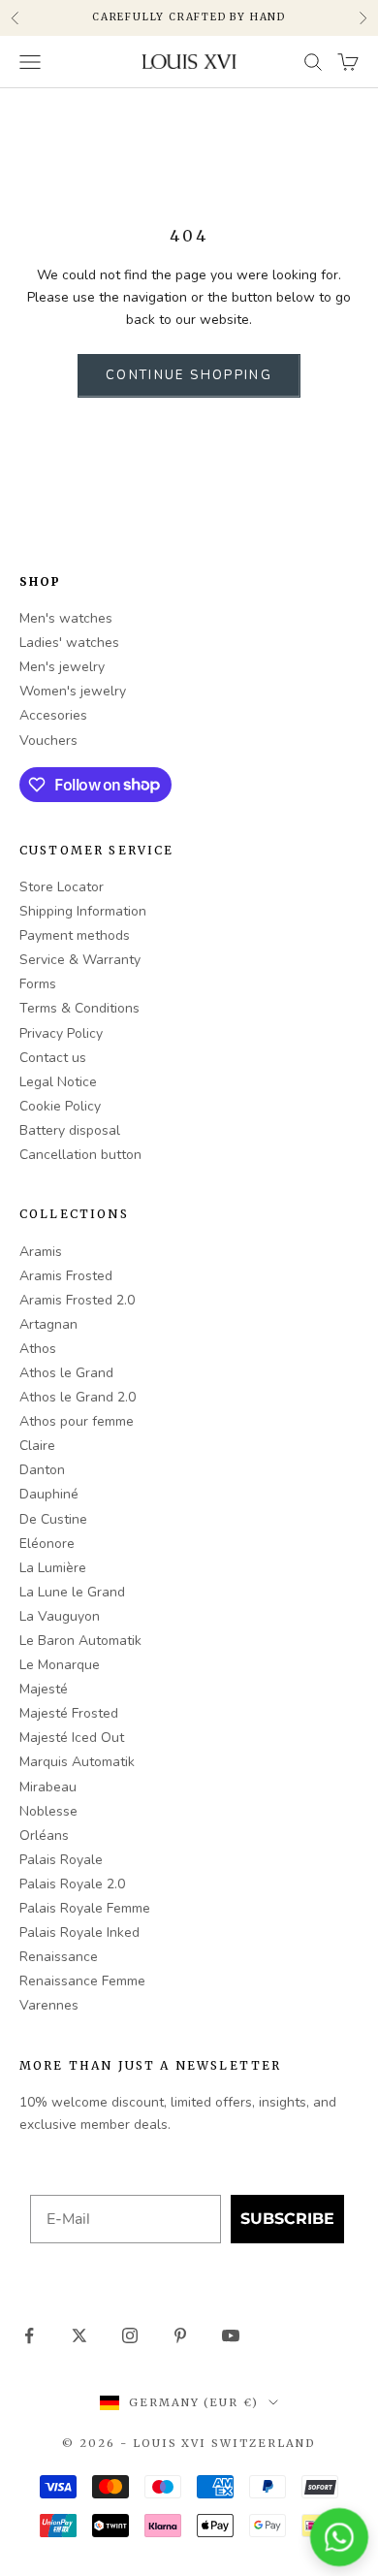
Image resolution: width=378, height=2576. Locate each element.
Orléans (44, 1835)
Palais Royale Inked (79, 1932)
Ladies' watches (69, 643)
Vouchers (48, 741)
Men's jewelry (62, 667)
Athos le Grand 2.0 (78, 1397)
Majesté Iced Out (72, 1738)
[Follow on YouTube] (231, 2335)
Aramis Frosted (66, 1276)
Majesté (44, 1689)
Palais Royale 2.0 (72, 1884)
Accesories (53, 715)
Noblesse (48, 1811)
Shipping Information (83, 911)
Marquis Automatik (77, 1762)
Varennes (49, 2005)
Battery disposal (70, 1130)
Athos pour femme (77, 1421)
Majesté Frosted (69, 1713)
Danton (42, 1470)
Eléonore (47, 1544)
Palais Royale (61, 1860)
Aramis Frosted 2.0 (77, 1300)
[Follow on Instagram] (130, 2335)
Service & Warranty (80, 960)
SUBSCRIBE (287, 2219)
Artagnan (48, 1324)
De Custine (53, 1519)
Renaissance (59, 1957)
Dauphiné (49, 1494)
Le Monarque (60, 1665)
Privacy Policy (61, 1033)
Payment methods (75, 935)
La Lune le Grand (72, 1592)
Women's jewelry (73, 691)
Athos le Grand (66, 1373)
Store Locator (62, 887)
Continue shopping (189, 375)
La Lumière (53, 1568)
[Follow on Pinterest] (180, 2335)
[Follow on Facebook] (29, 2335)
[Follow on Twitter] (79, 2335)
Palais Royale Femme (85, 1908)
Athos (38, 1349)
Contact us (53, 1058)
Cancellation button (80, 1155)
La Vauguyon (60, 1616)
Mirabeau (48, 1787)
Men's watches (66, 618)
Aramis (41, 1252)
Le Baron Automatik (80, 1641)
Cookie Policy (60, 1106)
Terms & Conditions (79, 1008)
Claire (37, 1446)
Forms (38, 984)
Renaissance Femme (82, 1981)
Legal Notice (58, 1082)
